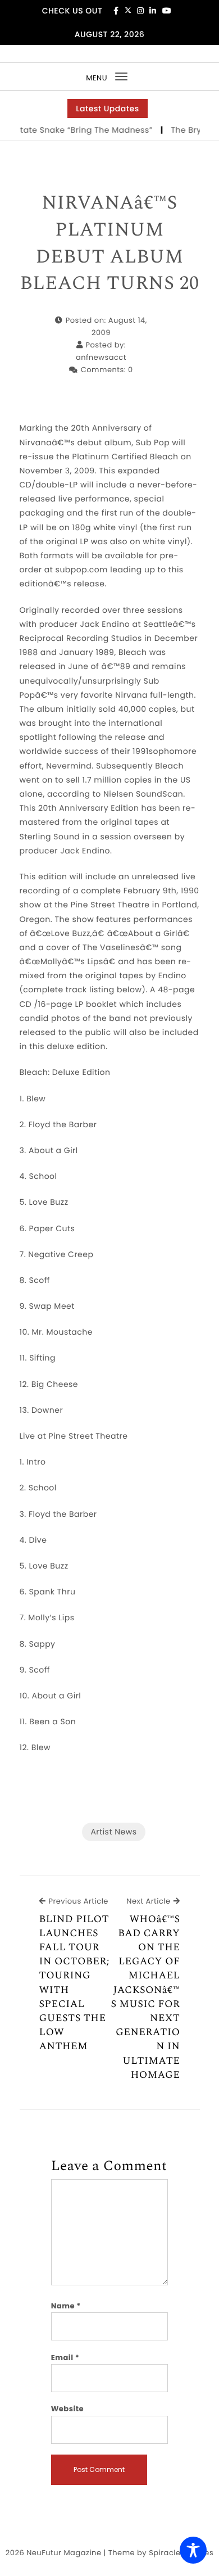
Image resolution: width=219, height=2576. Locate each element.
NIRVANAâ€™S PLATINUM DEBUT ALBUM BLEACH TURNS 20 (109, 243)
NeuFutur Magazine (64, 2553)
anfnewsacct (101, 357)
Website (67, 2409)
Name (66, 2306)
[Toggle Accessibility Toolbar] (193, 2550)
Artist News (113, 1832)
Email (65, 2358)
